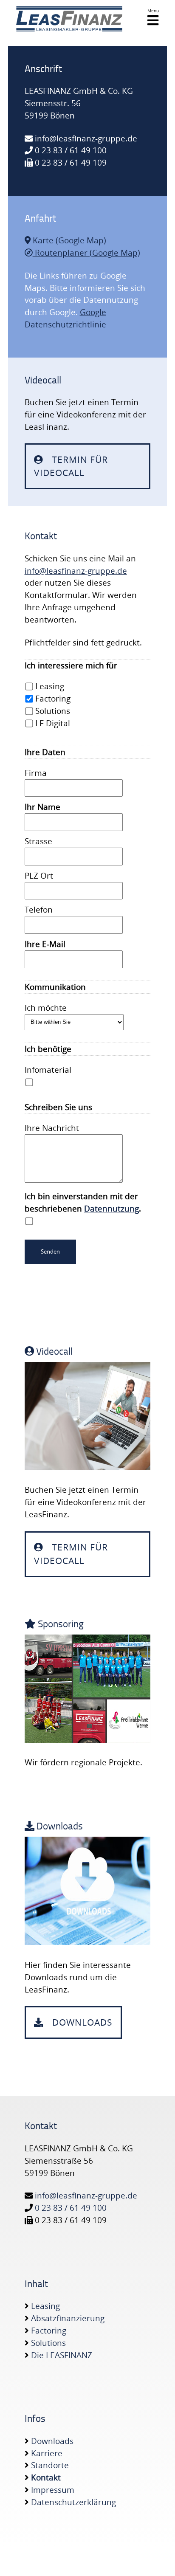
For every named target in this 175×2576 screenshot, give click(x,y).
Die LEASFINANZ (62, 2355)
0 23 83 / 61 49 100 (71, 150)
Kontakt (46, 2477)
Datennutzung (111, 1209)
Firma (36, 773)
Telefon (39, 910)
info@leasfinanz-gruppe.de (86, 138)
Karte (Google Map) (68, 240)
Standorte (50, 2465)
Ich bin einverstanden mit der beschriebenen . (83, 1202)
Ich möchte (46, 1008)
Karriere (47, 2453)
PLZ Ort (39, 876)
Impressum (53, 2490)
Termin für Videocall (71, 466)
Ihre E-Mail (45, 944)
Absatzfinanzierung (68, 2318)
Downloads (81, 2022)
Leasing (49, 686)
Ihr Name (42, 807)
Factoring (52, 699)
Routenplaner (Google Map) (86, 253)
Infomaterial (48, 1070)
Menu (153, 11)
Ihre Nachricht (52, 1128)
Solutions (52, 711)
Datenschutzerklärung (73, 2502)
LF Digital (52, 723)
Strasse (38, 841)
